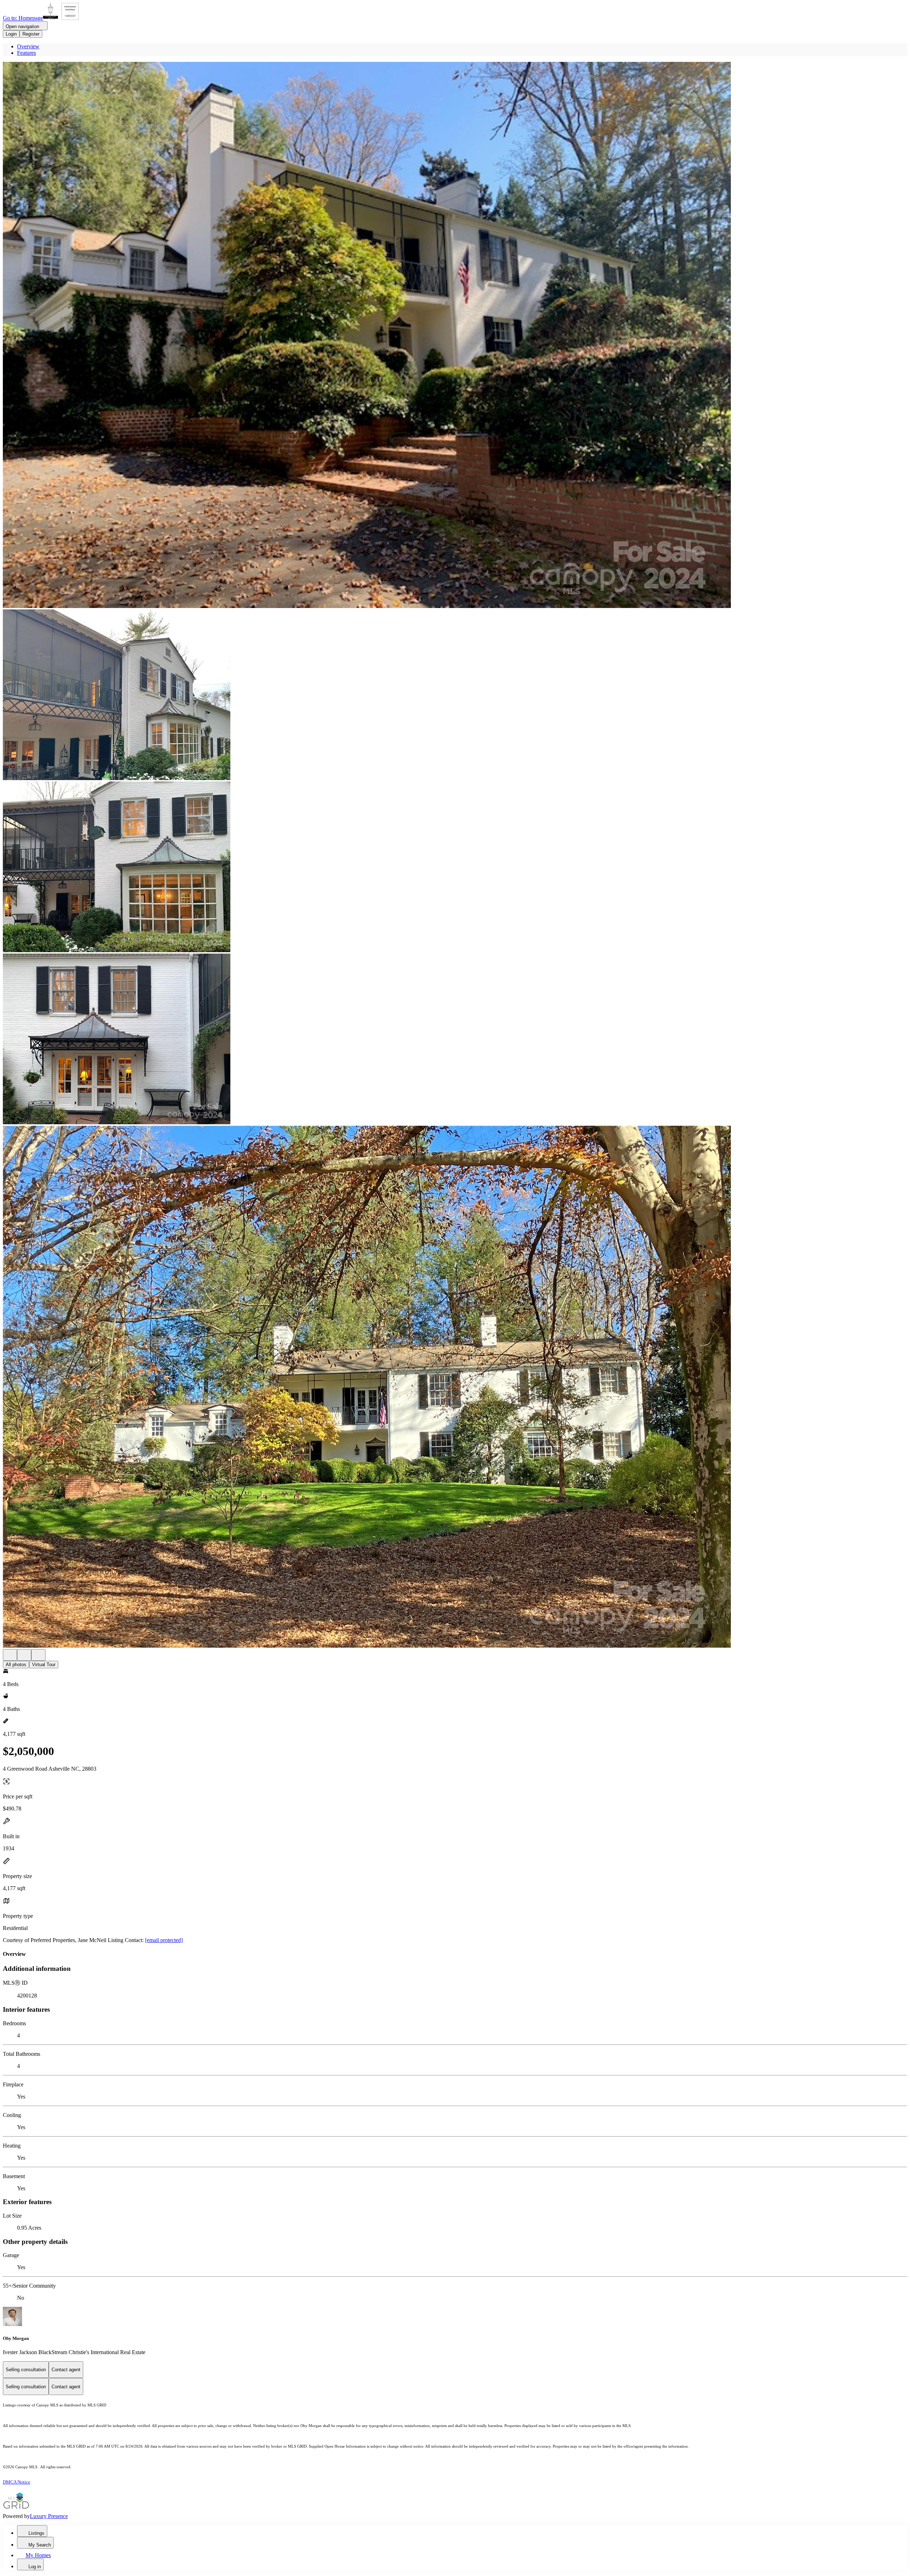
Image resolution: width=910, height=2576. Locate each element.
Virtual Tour (44, 1665)
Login (11, 34)
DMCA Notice (17, 2482)
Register (31, 34)
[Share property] (38, 1655)
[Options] (10, 1655)
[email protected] (164, 1940)
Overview (28, 46)
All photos (16, 1665)
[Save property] (24, 1655)
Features (26, 53)
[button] (455, 336)
